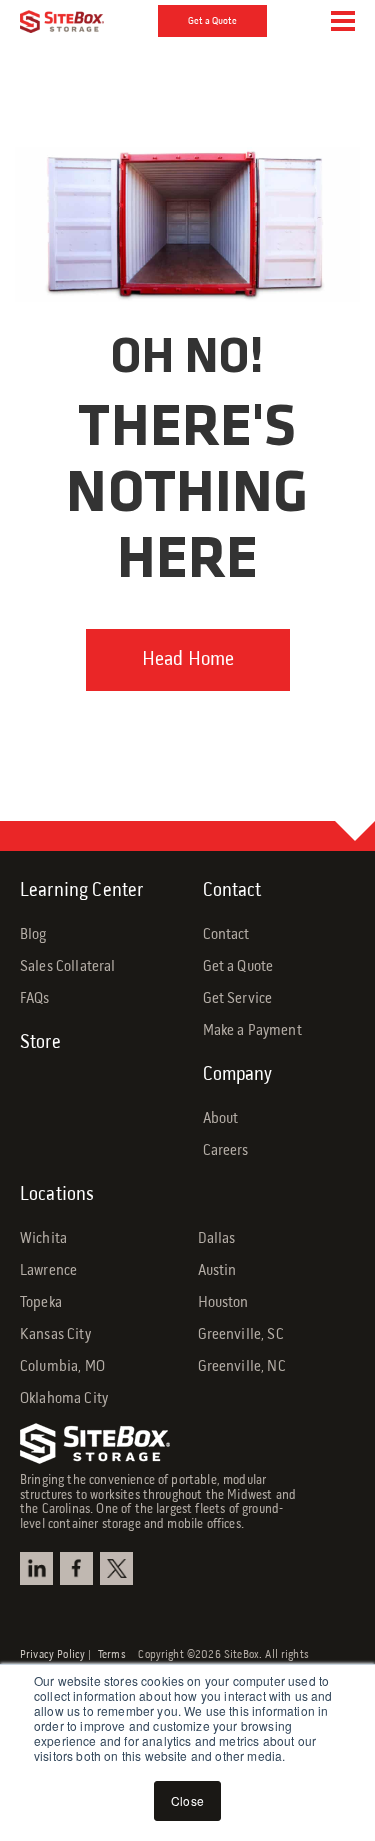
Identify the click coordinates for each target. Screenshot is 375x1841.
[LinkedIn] (39, 1568)
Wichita (43, 1239)
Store (40, 1043)
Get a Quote (212, 21)
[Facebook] (79, 1568)
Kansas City (55, 1335)
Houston (223, 1303)
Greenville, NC (242, 1367)
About (221, 1119)
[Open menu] (343, 21)
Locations (57, 1195)
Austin (217, 1271)
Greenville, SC (241, 1335)
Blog (33, 935)
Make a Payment (252, 1031)
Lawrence (48, 1271)
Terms (118, 1655)
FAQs (35, 999)
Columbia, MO (62, 1367)
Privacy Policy (52, 1655)
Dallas (217, 1239)
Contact (232, 891)
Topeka (41, 1303)
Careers (226, 1151)
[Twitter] (119, 1568)
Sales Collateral (68, 967)
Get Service (238, 999)
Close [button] (187, 1800)
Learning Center (81, 891)
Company (238, 1075)
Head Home (188, 660)
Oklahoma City (64, 1399)
